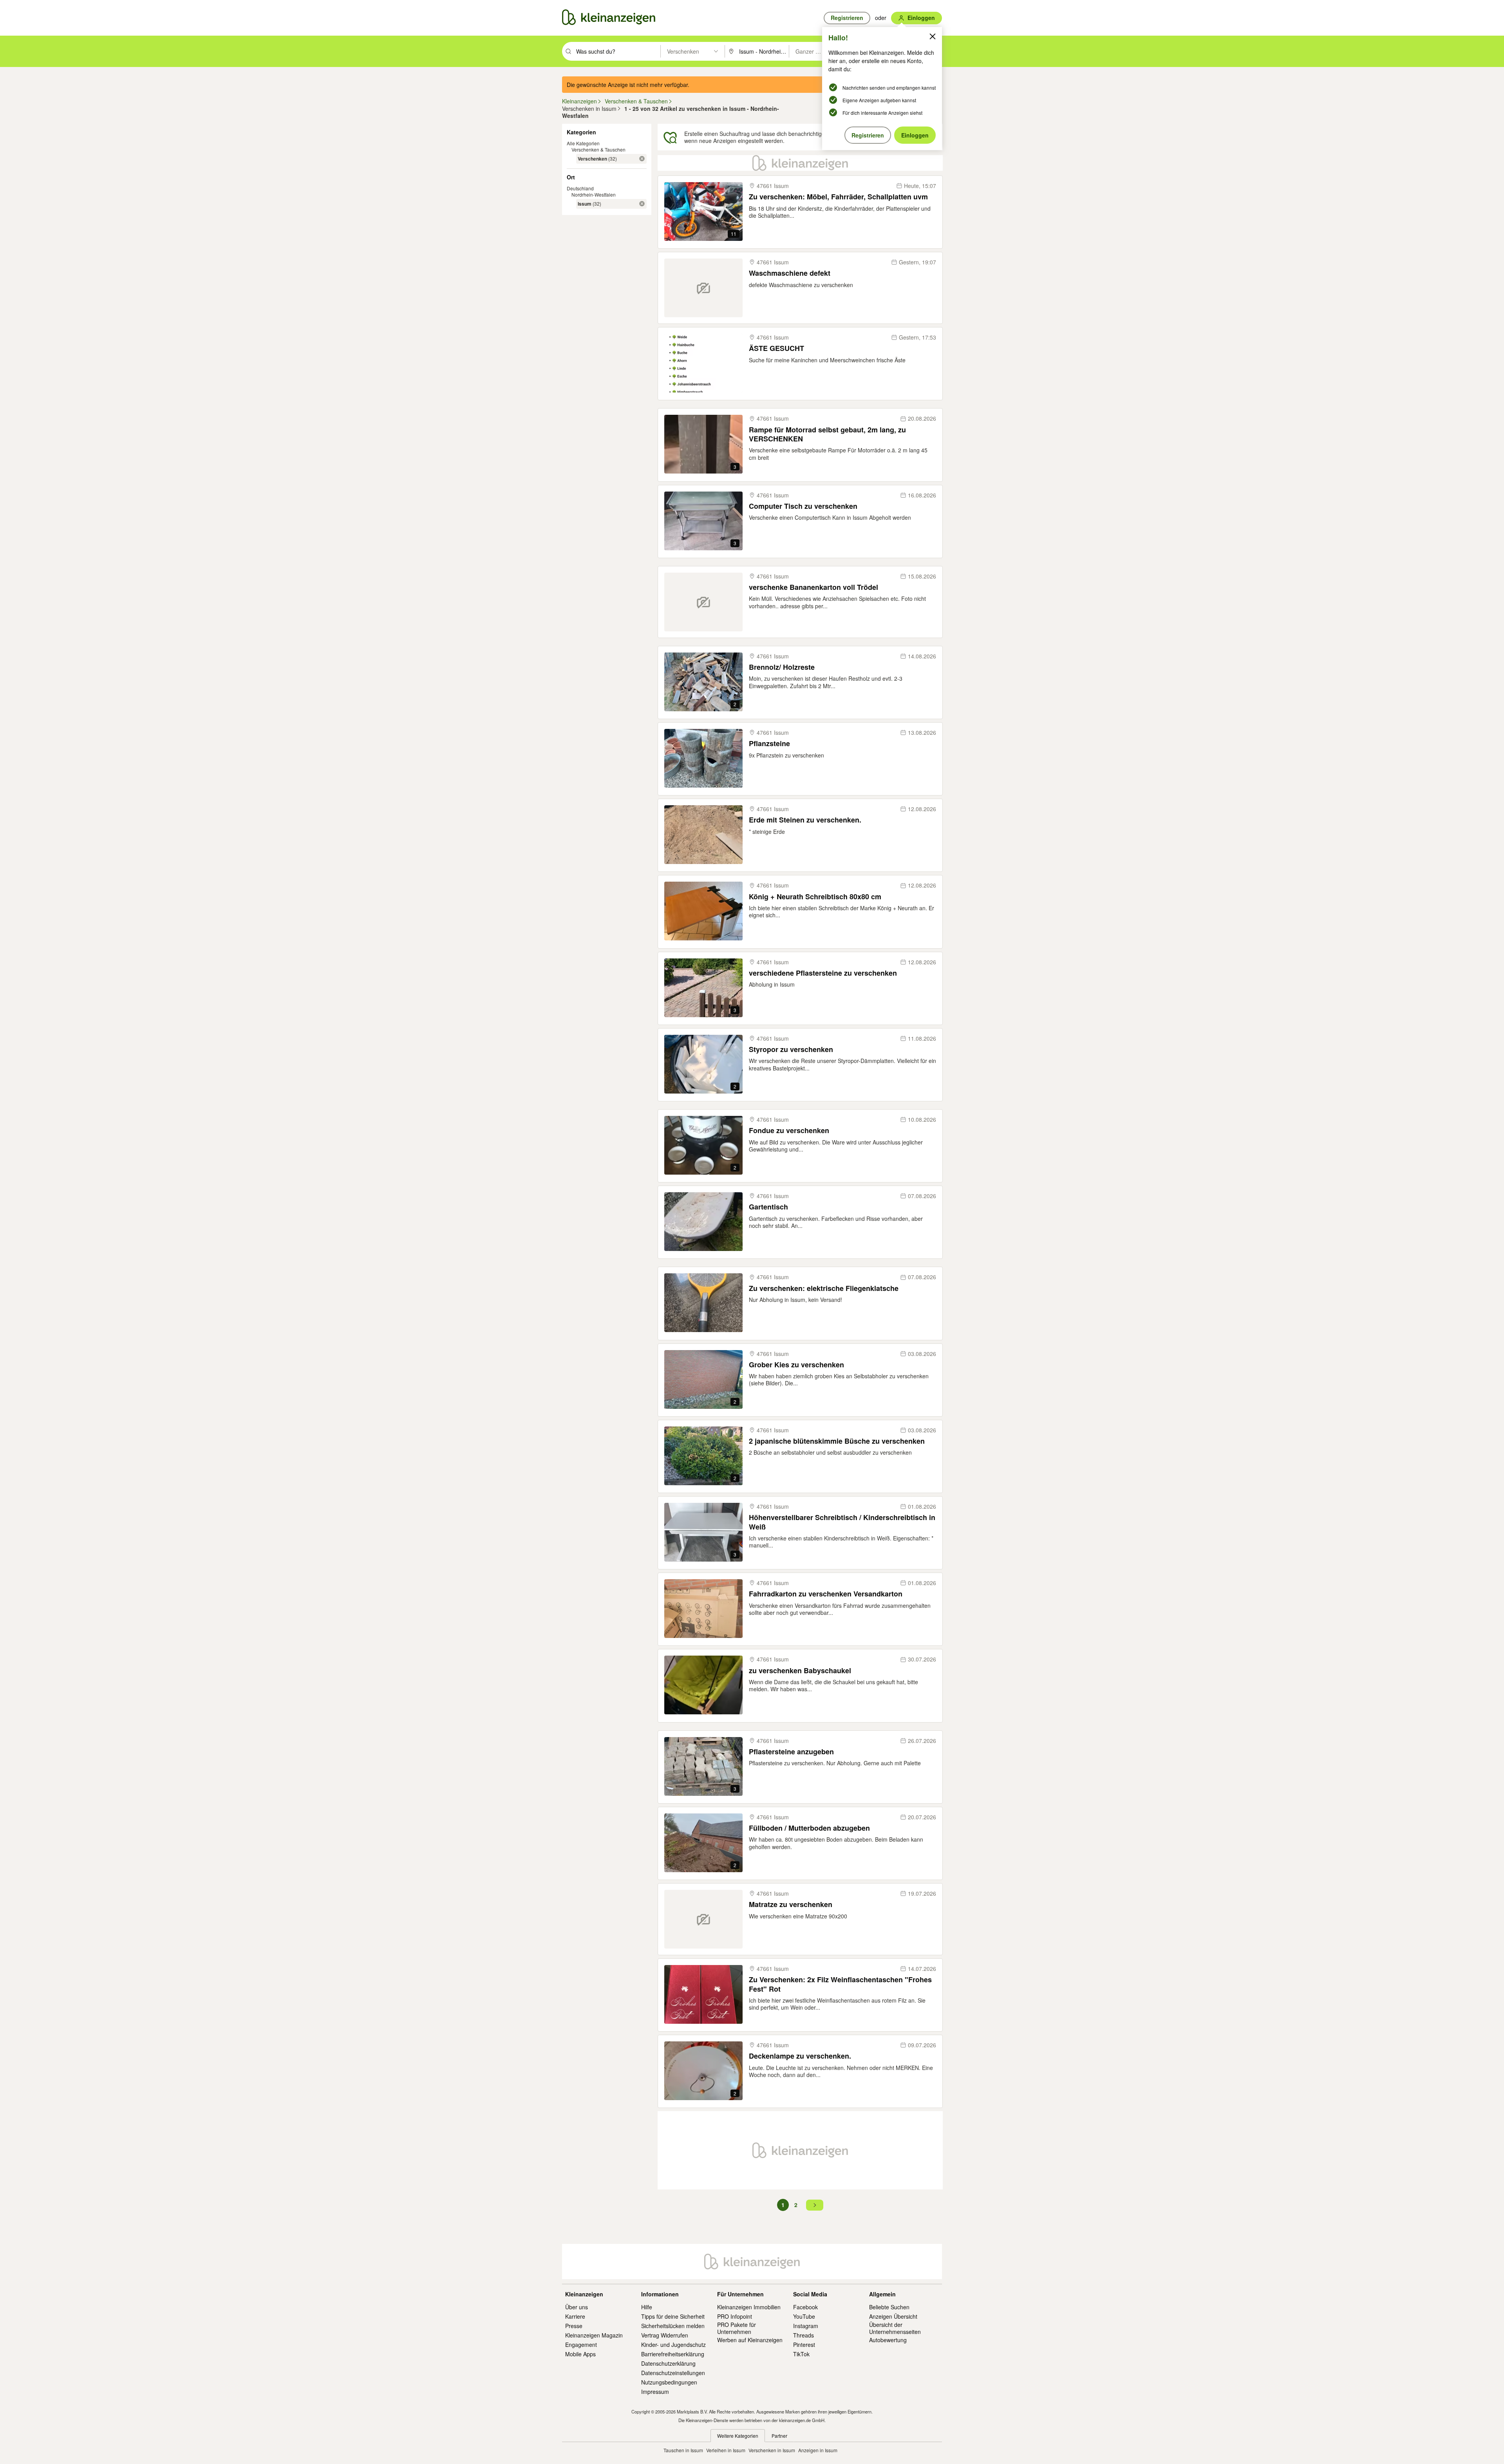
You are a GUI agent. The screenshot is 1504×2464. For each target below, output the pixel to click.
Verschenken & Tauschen (598, 149)
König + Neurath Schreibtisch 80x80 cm (815, 897)
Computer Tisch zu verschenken (803, 506)
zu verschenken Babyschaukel (800, 1671)
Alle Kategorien (583, 143)
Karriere (575, 2316)
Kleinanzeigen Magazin (594, 2335)
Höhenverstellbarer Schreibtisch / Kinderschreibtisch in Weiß (842, 1522)
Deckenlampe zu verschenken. (800, 2056)
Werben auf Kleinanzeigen (750, 2340)
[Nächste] (815, 2205)
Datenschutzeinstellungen (673, 2373)
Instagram (806, 2326)
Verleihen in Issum (726, 2450)
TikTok (801, 2354)
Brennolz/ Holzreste (782, 667)
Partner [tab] (779, 2436)
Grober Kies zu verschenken (796, 1365)
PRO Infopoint (735, 2316)
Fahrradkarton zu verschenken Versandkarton (826, 1594)
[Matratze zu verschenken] (703, 1919)
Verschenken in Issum (772, 2450)
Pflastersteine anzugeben (791, 1752)
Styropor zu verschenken (791, 1049)
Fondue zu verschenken (789, 1131)
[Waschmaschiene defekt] (703, 288)
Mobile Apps (580, 2354)
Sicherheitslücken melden (673, 2326)
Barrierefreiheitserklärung (673, 2354)
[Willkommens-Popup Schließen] (933, 36)
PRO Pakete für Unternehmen (737, 2328)
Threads (804, 2335)
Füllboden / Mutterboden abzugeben (809, 1828)
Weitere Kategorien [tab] (738, 2436)
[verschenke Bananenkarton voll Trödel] (703, 602)
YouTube (804, 2316)
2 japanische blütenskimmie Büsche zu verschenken (837, 1441)
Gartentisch (768, 1207)
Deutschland (580, 188)
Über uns (577, 2307)
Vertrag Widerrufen (665, 2335)
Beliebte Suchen (889, 2307)
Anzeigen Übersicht (893, 2316)
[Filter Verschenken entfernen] (642, 159)
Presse (574, 2326)
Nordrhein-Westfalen (594, 194)
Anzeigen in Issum (818, 2450)
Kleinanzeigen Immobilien (749, 2307)
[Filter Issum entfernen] (642, 204)
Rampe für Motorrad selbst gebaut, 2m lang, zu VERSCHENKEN (827, 435)
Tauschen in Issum (683, 2450)
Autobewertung (888, 2340)
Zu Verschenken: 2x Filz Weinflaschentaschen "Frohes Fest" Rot (840, 1984)
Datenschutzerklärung (668, 2363)
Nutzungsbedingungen (669, 2382)
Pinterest (804, 2345)
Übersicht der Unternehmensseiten (895, 2328)
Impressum (655, 2392)
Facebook (805, 2307)
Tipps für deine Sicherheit (673, 2316)
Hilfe (647, 2307)
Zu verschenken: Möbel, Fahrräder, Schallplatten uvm (838, 197)
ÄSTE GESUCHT (776, 348)
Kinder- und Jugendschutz (673, 2345)
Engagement (581, 2345)
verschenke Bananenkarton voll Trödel (813, 587)
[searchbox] (617, 51)
